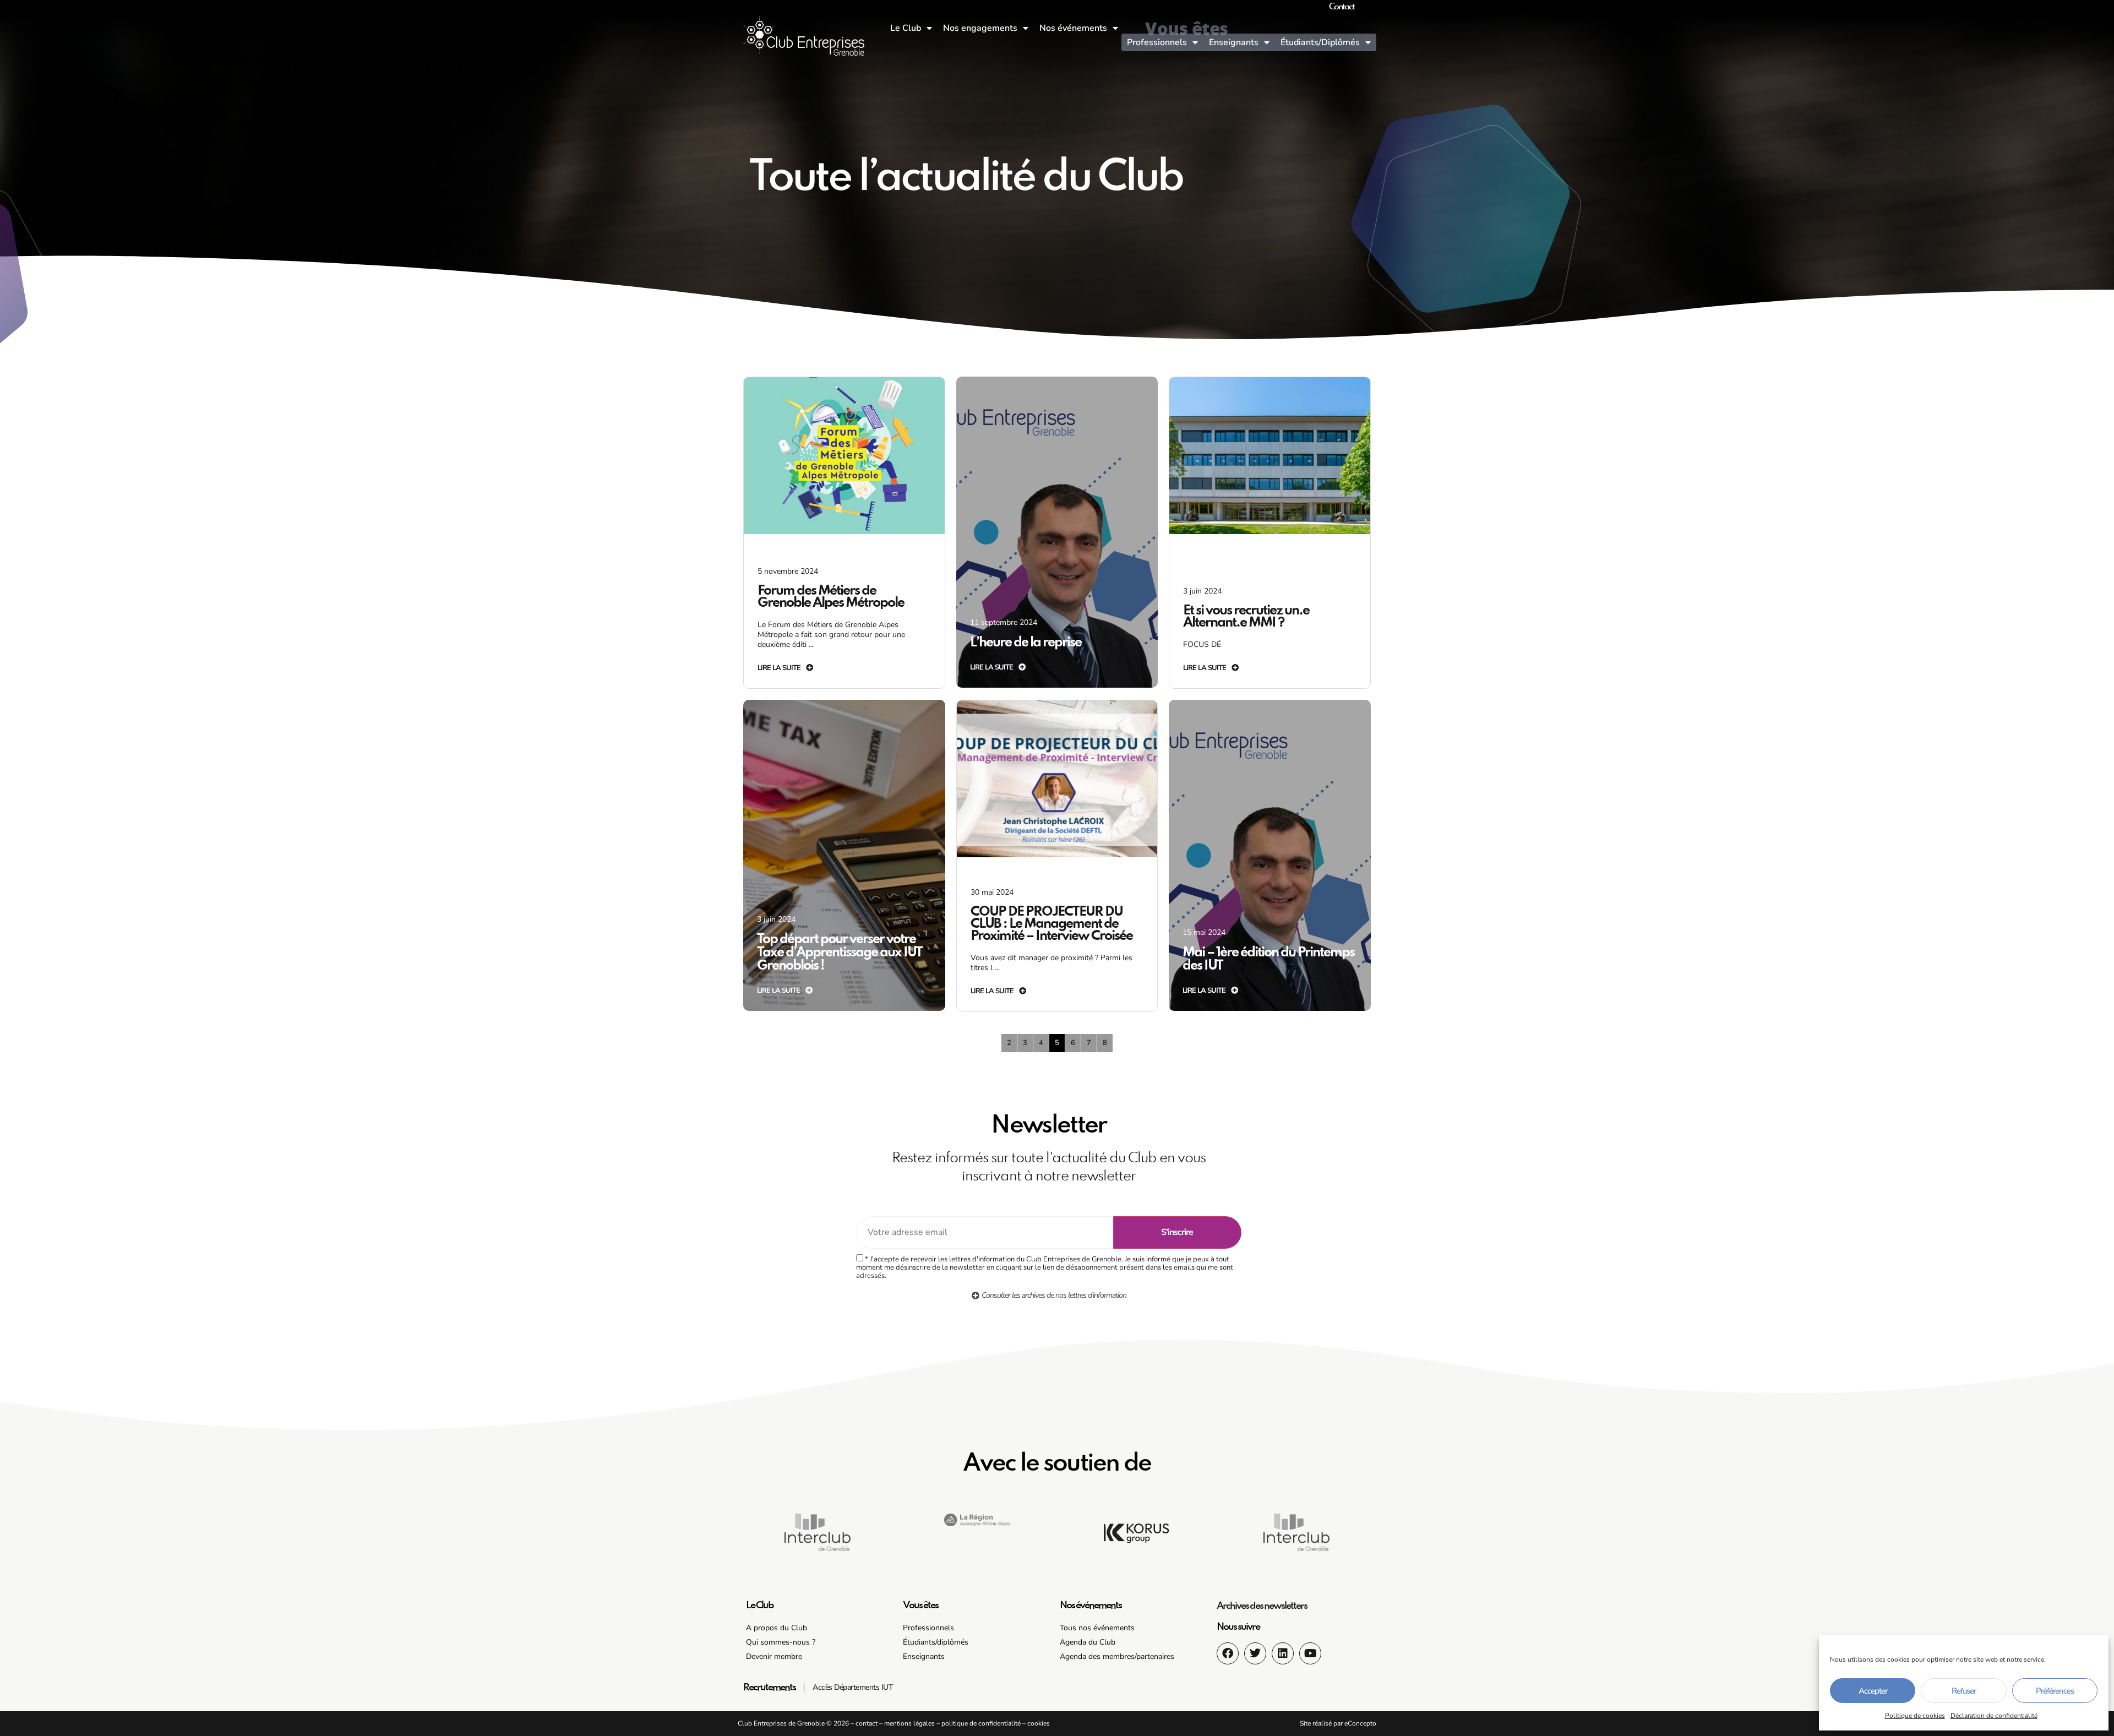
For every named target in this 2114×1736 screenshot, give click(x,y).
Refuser (1964, 1691)
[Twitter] (1255, 1653)
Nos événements (1073, 28)
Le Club (906, 28)
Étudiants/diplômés (936, 1642)
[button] (977, 1537)
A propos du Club (777, 1628)
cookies (1039, 1723)
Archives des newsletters (1262, 1606)
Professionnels (1157, 42)
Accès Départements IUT (853, 1687)
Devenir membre (774, 1656)
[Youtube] (1310, 1653)
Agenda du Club (1088, 1642)
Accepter (1873, 1691)
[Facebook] (1228, 1653)
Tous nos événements (1097, 1628)
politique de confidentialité (981, 1723)
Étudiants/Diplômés (1320, 42)
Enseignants (1234, 42)
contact (867, 1723)
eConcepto (1360, 1723)
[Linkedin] (1283, 1653)
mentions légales (909, 1723)
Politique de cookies (1915, 1716)
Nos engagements (980, 28)
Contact (1342, 7)
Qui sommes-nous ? (781, 1642)
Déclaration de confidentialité (1994, 1716)
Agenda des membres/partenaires (1117, 1656)
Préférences (2055, 1691)
